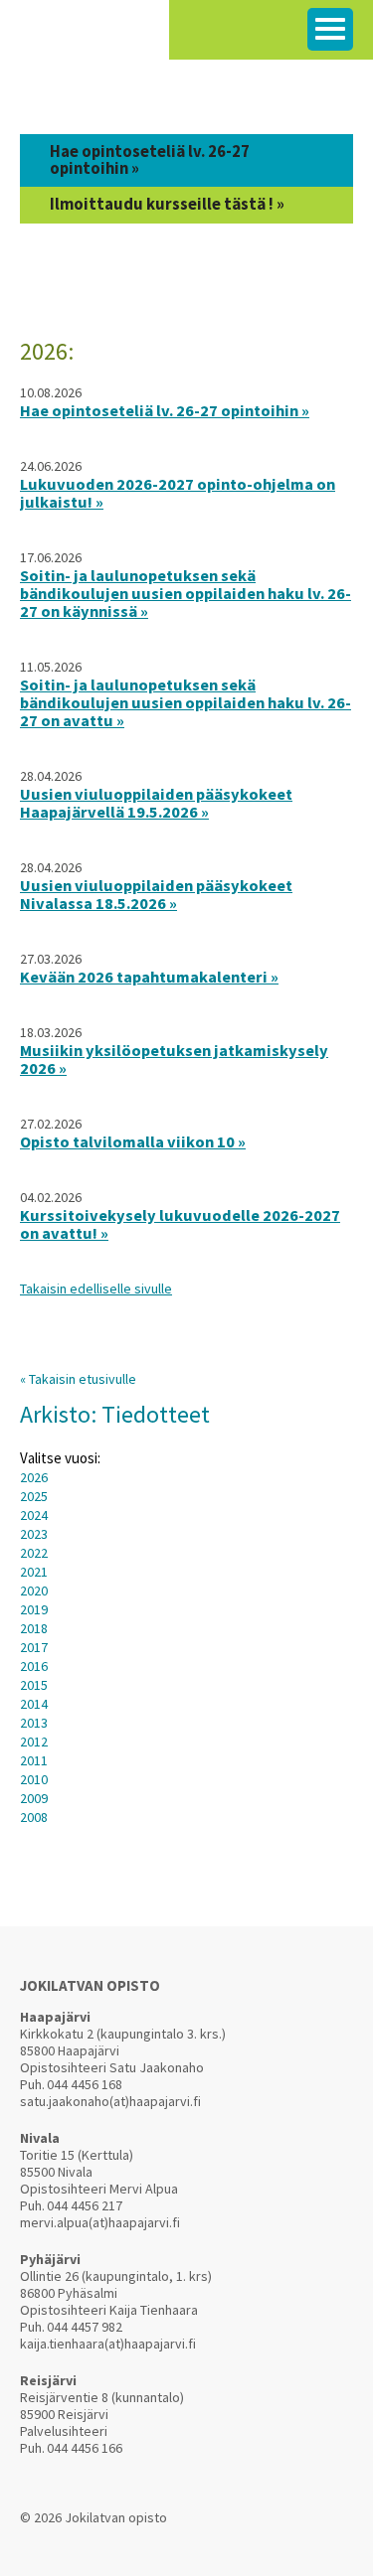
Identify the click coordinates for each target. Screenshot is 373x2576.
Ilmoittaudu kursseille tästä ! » (167, 204)
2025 (34, 1496)
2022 (34, 1553)
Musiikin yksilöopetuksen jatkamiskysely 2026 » (174, 1059)
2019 (34, 1609)
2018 (34, 1628)
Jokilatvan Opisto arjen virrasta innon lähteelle (85, 39)
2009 (34, 1798)
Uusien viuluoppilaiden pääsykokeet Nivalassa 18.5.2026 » (156, 894)
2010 (34, 1779)
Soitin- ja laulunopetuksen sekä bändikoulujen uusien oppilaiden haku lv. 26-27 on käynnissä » (186, 593)
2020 (34, 1591)
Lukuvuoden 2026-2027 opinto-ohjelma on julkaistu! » (178, 493)
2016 (34, 1666)
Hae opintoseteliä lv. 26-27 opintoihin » (150, 160)
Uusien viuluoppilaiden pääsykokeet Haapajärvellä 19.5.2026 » (156, 803)
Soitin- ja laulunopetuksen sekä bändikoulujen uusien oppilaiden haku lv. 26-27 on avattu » (186, 702)
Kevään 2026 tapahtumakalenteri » (149, 977)
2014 (34, 1704)
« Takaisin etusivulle (78, 1379)
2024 (34, 1515)
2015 (34, 1685)
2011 (34, 1760)
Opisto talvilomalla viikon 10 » (133, 1141)
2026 (34, 1477)
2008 (34, 1817)
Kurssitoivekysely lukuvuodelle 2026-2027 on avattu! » (180, 1224)
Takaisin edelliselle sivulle (96, 1288)
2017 (34, 1647)
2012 (34, 1742)
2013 (34, 1723)
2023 (34, 1534)
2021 (34, 1572)
